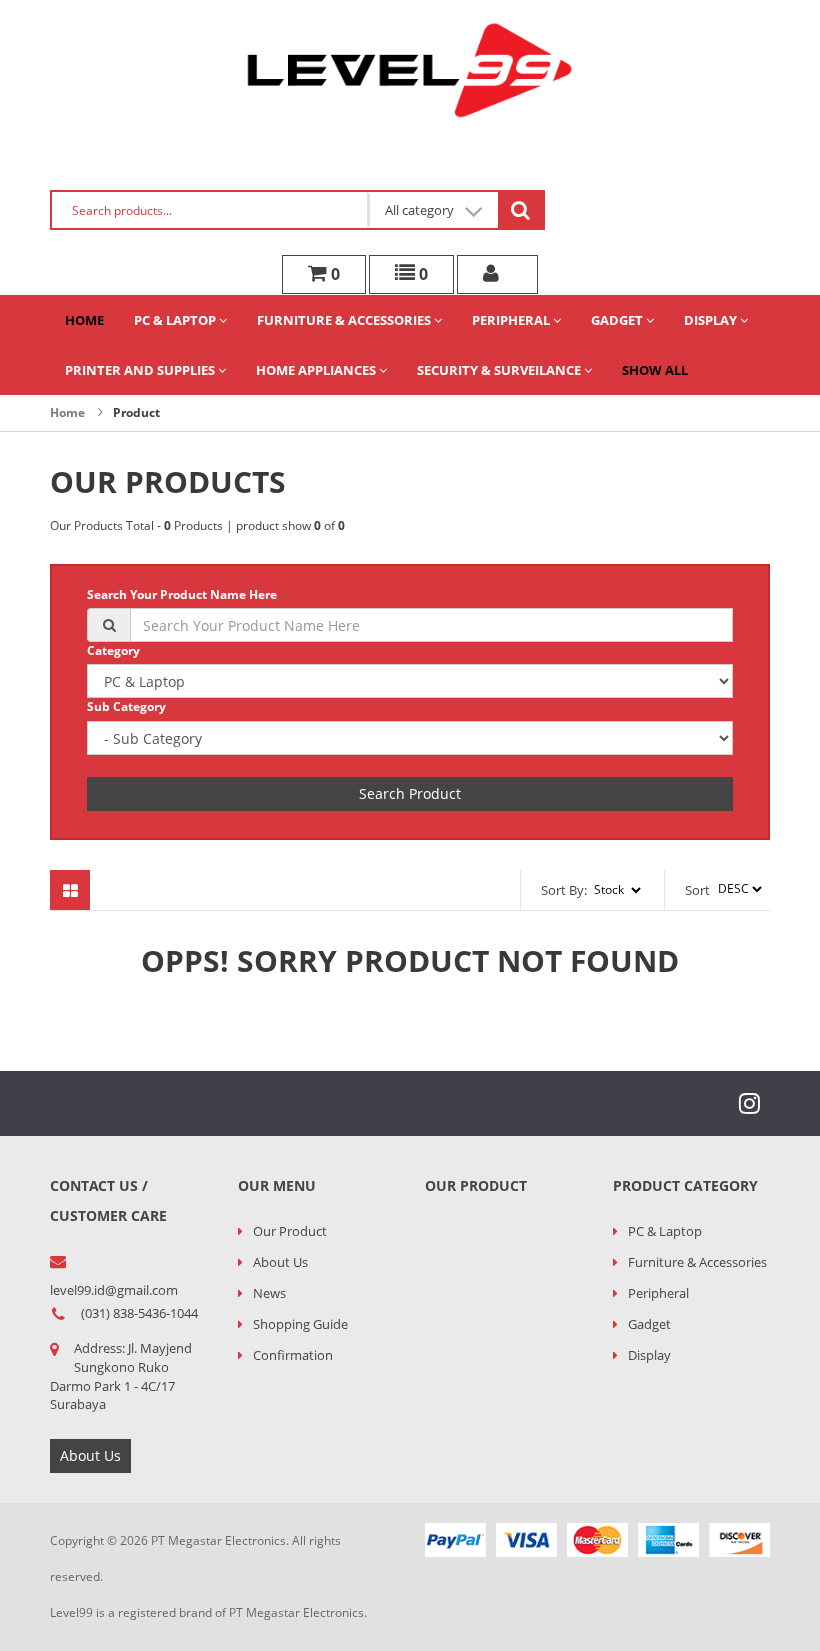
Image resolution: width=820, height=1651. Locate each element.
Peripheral (512, 320)
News (269, 1293)
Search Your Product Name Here (182, 594)
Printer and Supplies (141, 370)
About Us (90, 1455)
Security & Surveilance (500, 370)
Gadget (618, 320)
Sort (697, 890)
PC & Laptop (176, 320)
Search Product (410, 793)
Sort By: (564, 890)
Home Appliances (317, 370)
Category (113, 650)
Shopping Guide (300, 1324)
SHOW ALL (655, 370)
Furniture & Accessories (345, 320)
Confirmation (293, 1355)
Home (84, 320)
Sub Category (126, 706)
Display (712, 320)
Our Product (290, 1231)
